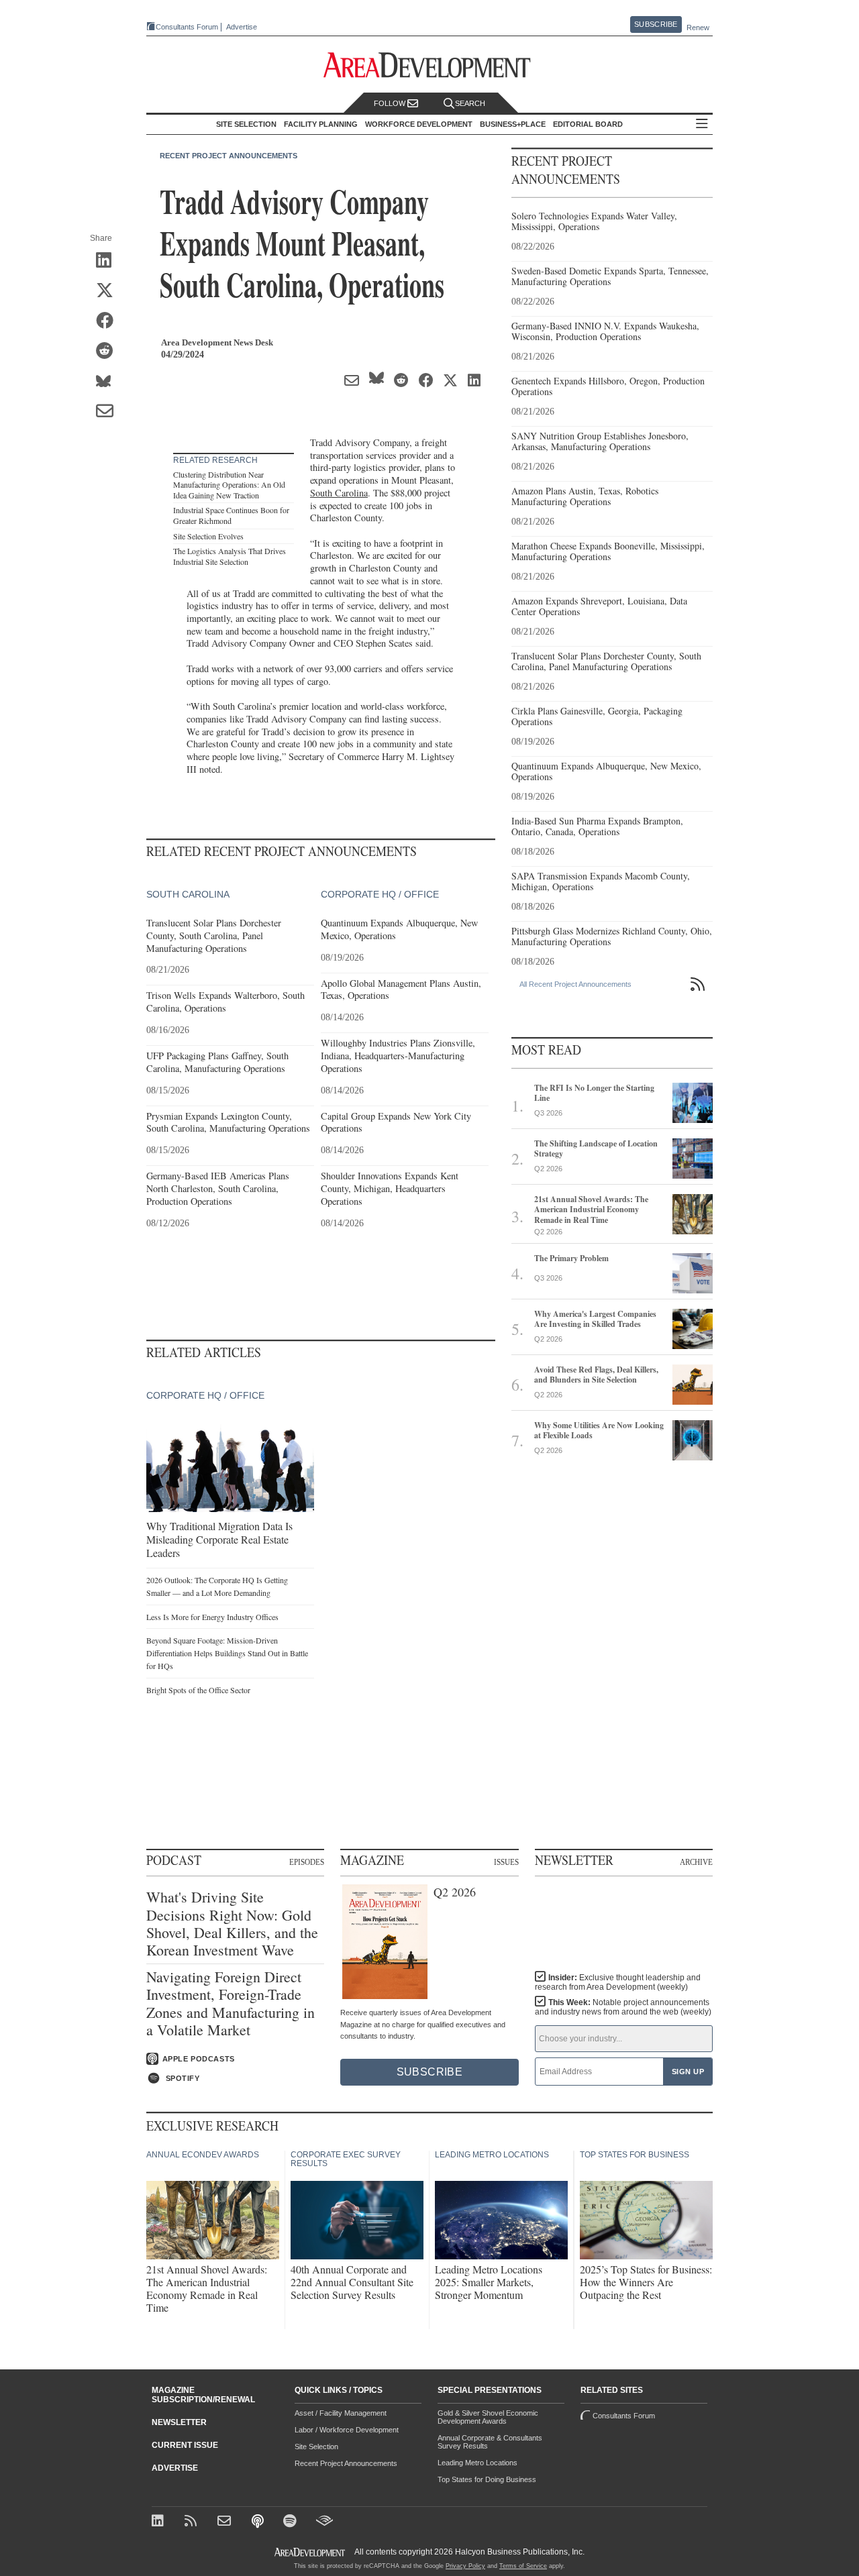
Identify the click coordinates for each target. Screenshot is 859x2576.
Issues (506, 1862)
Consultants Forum (187, 27)
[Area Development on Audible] (324, 2522)
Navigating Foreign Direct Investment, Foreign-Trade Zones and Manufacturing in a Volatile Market (231, 2004)
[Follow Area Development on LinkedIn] (160, 2522)
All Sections (702, 124)
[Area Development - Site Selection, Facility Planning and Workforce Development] (430, 65)
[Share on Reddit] (109, 352)
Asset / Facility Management (341, 2413)
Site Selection (316, 2447)
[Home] (226, 2522)
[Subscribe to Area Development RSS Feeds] (193, 2522)
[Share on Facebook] (109, 321)
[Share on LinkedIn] (109, 261)
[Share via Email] (109, 412)
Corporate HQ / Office (380, 894)
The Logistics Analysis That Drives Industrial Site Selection (230, 556)
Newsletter (179, 2422)
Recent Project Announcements (229, 156)
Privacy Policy (465, 2566)
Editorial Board (588, 124)
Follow (391, 103)
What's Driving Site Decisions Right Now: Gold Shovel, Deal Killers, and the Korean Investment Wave (232, 1924)
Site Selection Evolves (208, 536)
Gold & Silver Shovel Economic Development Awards (488, 2417)
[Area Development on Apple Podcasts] (259, 2522)
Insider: (618, 1982)
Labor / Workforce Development (347, 2430)
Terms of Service (523, 2566)
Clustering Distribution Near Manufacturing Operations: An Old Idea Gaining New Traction (229, 485)
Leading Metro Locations (477, 2463)
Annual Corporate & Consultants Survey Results (490, 2442)
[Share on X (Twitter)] (109, 291)
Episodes (307, 1862)
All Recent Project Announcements (575, 984)
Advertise (242, 27)
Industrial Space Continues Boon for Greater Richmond (231, 515)
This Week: (623, 2007)
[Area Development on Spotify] (292, 2522)
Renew (698, 28)
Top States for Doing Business (487, 2479)
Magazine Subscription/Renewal (203, 2395)
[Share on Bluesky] (109, 382)
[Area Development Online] (311, 2552)
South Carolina (339, 493)
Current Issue (185, 2445)
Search (470, 103)
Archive (696, 1862)
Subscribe (656, 24)
